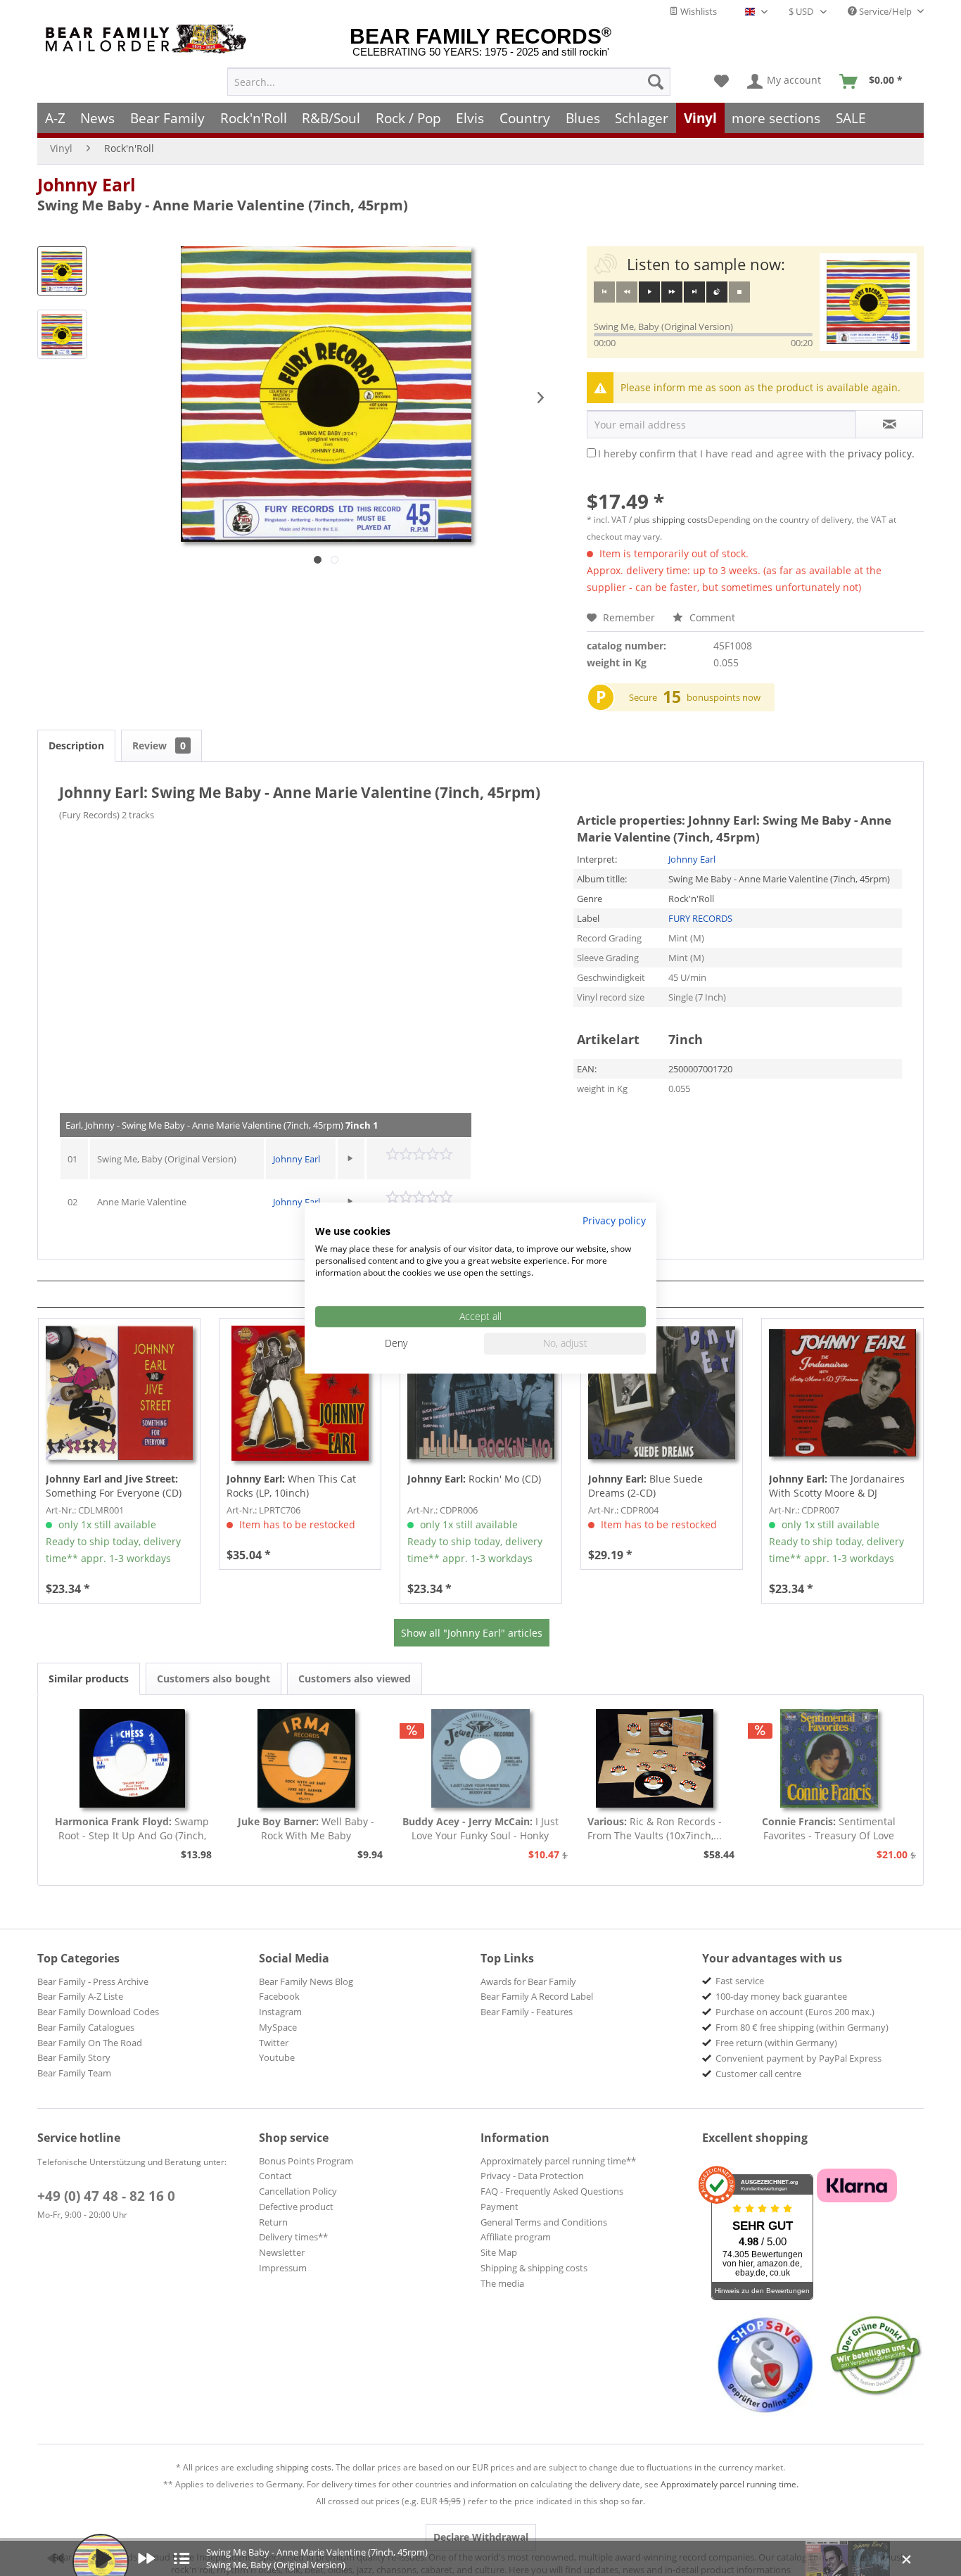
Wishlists (698, 11)
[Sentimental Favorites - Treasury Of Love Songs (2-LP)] (829, 1758)
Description (76, 745)
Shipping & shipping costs (534, 2268)
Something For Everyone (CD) (114, 1486)
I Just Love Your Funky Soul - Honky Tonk (480, 1829)
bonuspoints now (724, 697)
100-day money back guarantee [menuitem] (781, 1996)
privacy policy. (881, 453)
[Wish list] (721, 82)
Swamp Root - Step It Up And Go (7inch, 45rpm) (132, 1829)
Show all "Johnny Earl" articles (472, 1633)
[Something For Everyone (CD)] (119, 1393)
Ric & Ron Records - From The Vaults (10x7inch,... (655, 1828)
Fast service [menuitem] (740, 1981)
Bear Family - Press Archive (93, 1981)
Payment (499, 2207)
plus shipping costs (671, 520)
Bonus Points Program (306, 2161)
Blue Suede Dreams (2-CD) (645, 1486)
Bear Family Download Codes (98, 2012)
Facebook (279, 1996)
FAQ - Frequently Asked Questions (552, 2191)
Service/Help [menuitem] (885, 11)
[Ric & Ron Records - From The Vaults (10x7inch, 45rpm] (655, 1758)
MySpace (278, 2027)
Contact (275, 2176)
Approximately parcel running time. (730, 2484)
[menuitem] (449, 82)
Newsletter (282, 2252)
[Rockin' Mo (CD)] (481, 1393)
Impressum (283, 2268)
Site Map (499, 2252)
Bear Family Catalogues (86, 2027)
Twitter (274, 2043)
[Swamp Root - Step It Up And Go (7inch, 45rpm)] (132, 1758)
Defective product (296, 2207)
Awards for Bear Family (528, 1981)
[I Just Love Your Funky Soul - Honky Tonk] (480, 1758)
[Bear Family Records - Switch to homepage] (148, 39)
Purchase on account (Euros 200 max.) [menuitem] (795, 2012)
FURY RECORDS (700, 918)
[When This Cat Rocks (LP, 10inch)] (300, 1393)
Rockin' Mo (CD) (474, 1479)
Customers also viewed (355, 1679)
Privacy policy (614, 1220)
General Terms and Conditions (544, 2222)
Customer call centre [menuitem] (758, 2074)
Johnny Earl (87, 184)
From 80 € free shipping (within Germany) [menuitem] (802, 2027)
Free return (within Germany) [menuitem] (776, 2043)
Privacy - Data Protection (532, 2176)
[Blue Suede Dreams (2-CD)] (662, 1393)
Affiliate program (516, 2237)
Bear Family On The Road (90, 2043)
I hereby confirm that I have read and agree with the (756, 453)
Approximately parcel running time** (558, 2161)
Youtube (277, 2057)
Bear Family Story (74, 2057)
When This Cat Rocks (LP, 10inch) (291, 1486)
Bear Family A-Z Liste (80, 1996)
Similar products (89, 1679)
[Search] (656, 82)
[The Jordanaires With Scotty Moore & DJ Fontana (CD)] (842, 1393)
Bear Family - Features (527, 2012)
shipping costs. (305, 2467)
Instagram (280, 2012)
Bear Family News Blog (306, 1981)
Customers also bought (214, 1679)
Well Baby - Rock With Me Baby (306, 1828)
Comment (711, 617)
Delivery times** (293, 2237)
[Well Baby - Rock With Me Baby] (307, 1758)
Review (159, 745)
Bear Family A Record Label (537, 1996)
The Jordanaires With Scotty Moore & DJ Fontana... (837, 1486)
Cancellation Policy (298, 2191)
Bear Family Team (74, 2073)
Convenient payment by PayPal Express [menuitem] (798, 2058)
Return (273, 2222)
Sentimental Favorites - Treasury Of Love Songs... (829, 1829)
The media (502, 2283)
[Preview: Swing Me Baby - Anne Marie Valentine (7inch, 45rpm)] (62, 271)
